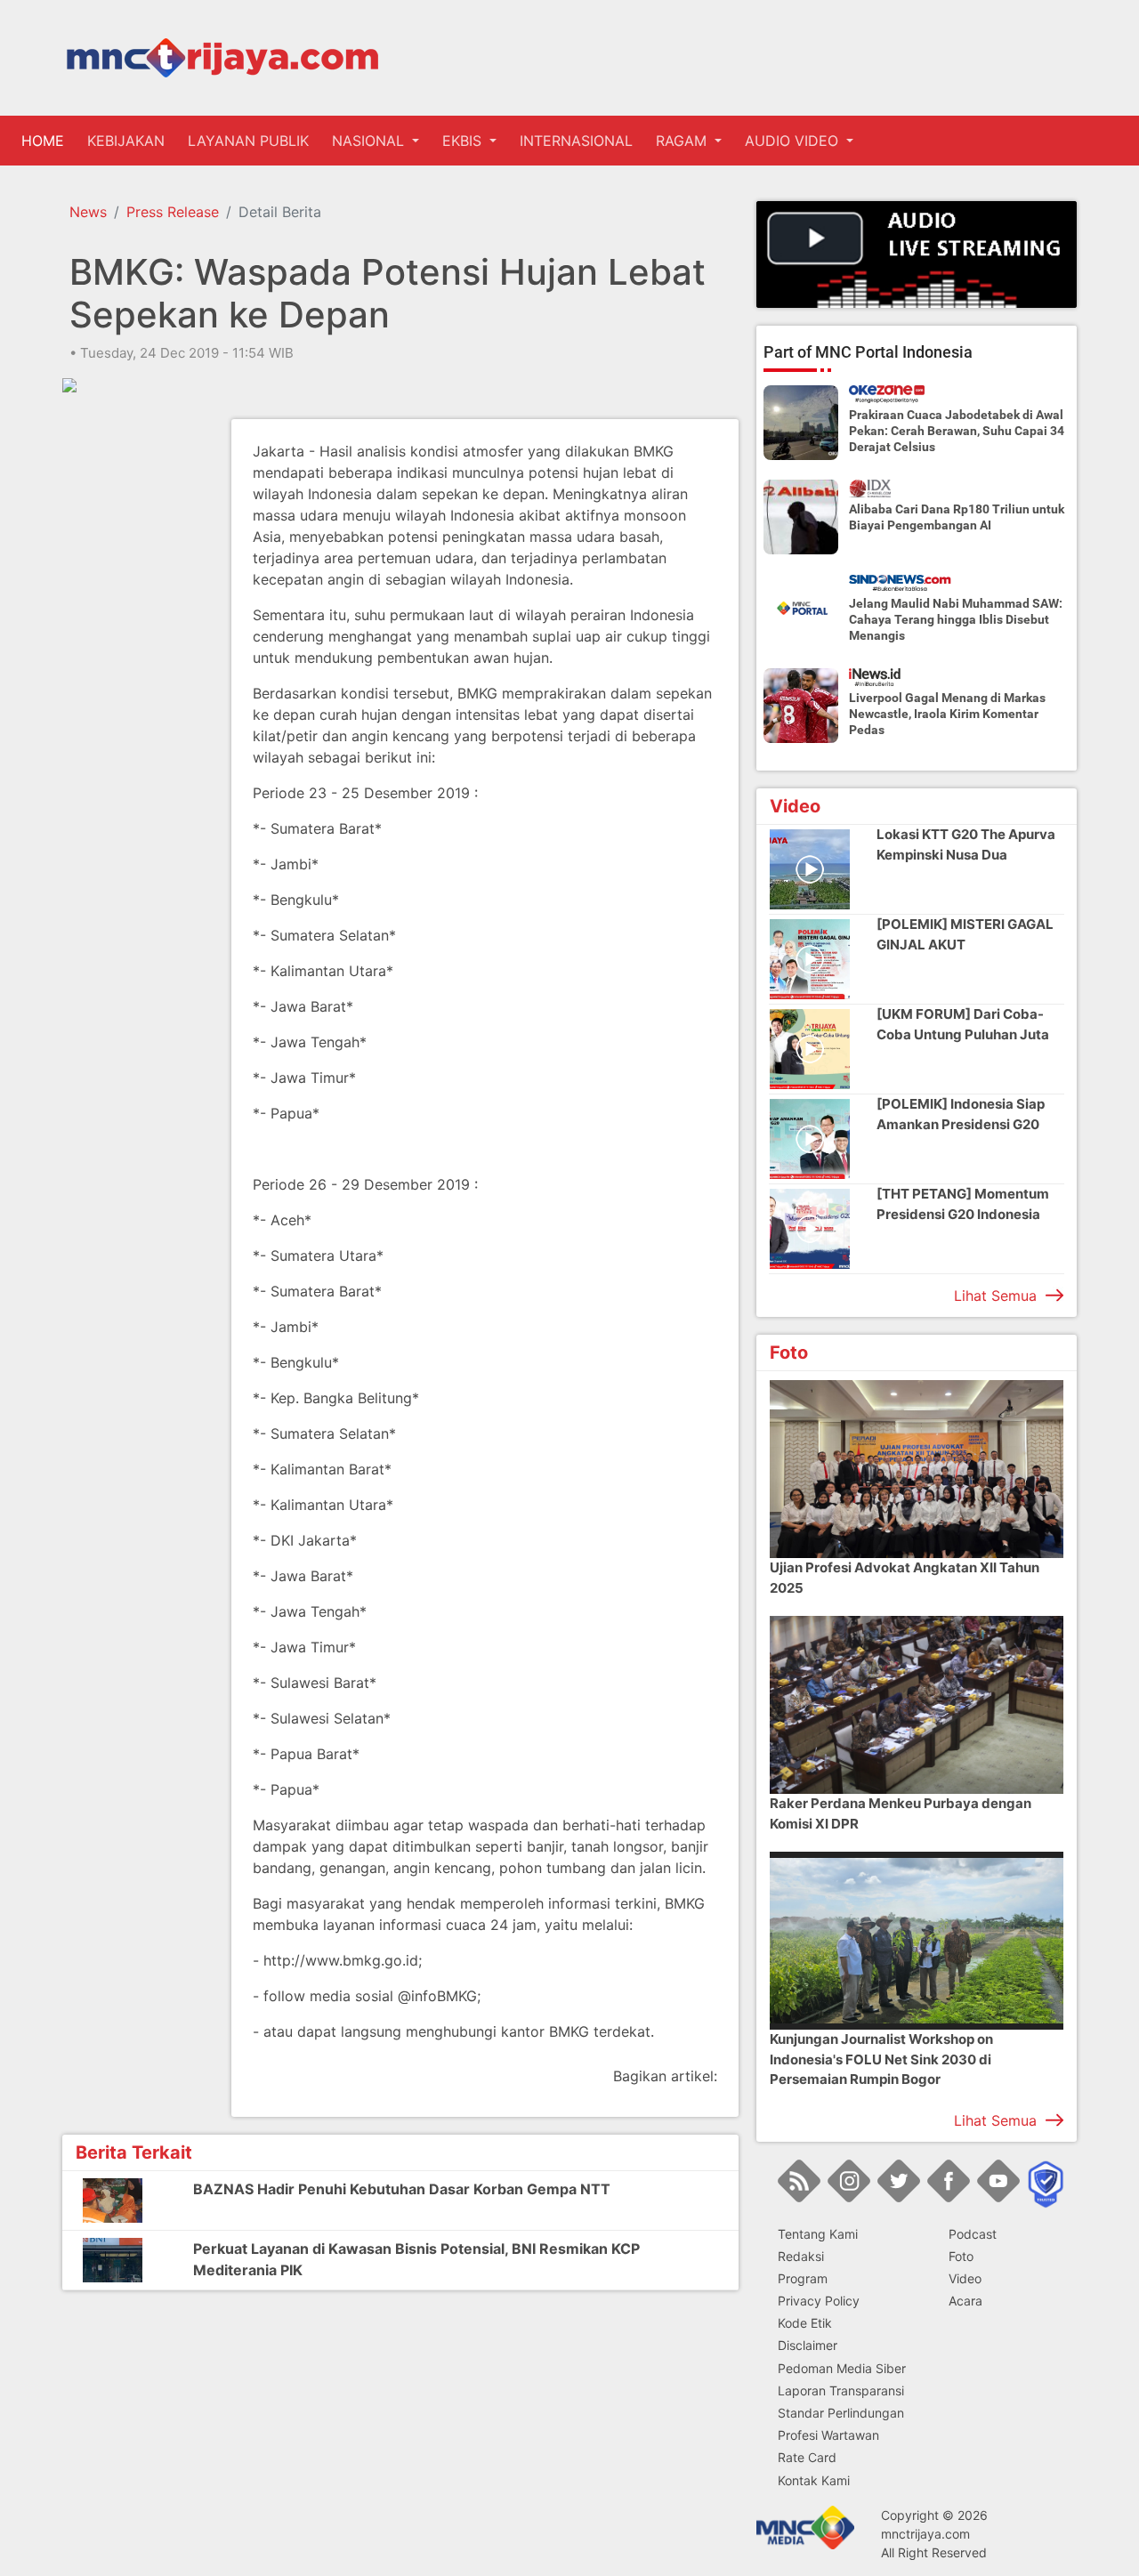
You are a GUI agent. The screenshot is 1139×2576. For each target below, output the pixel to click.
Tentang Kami (818, 2234)
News (88, 212)
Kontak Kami (814, 2480)
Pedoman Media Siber (842, 2368)
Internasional (576, 141)
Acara (965, 2301)
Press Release (173, 212)
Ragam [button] (683, 141)
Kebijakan (126, 141)
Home (46, 141)
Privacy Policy (819, 2301)
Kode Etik (805, 2323)
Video (965, 2278)
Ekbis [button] (464, 141)
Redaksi (801, 2256)
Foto (961, 2256)
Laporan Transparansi (841, 2390)
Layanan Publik (248, 141)
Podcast (973, 2234)
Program (803, 2278)
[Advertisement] (133, 686)
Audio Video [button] (794, 141)
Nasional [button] (370, 141)
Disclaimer (808, 2345)
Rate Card (807, 2457)
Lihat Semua (995, 1296)
